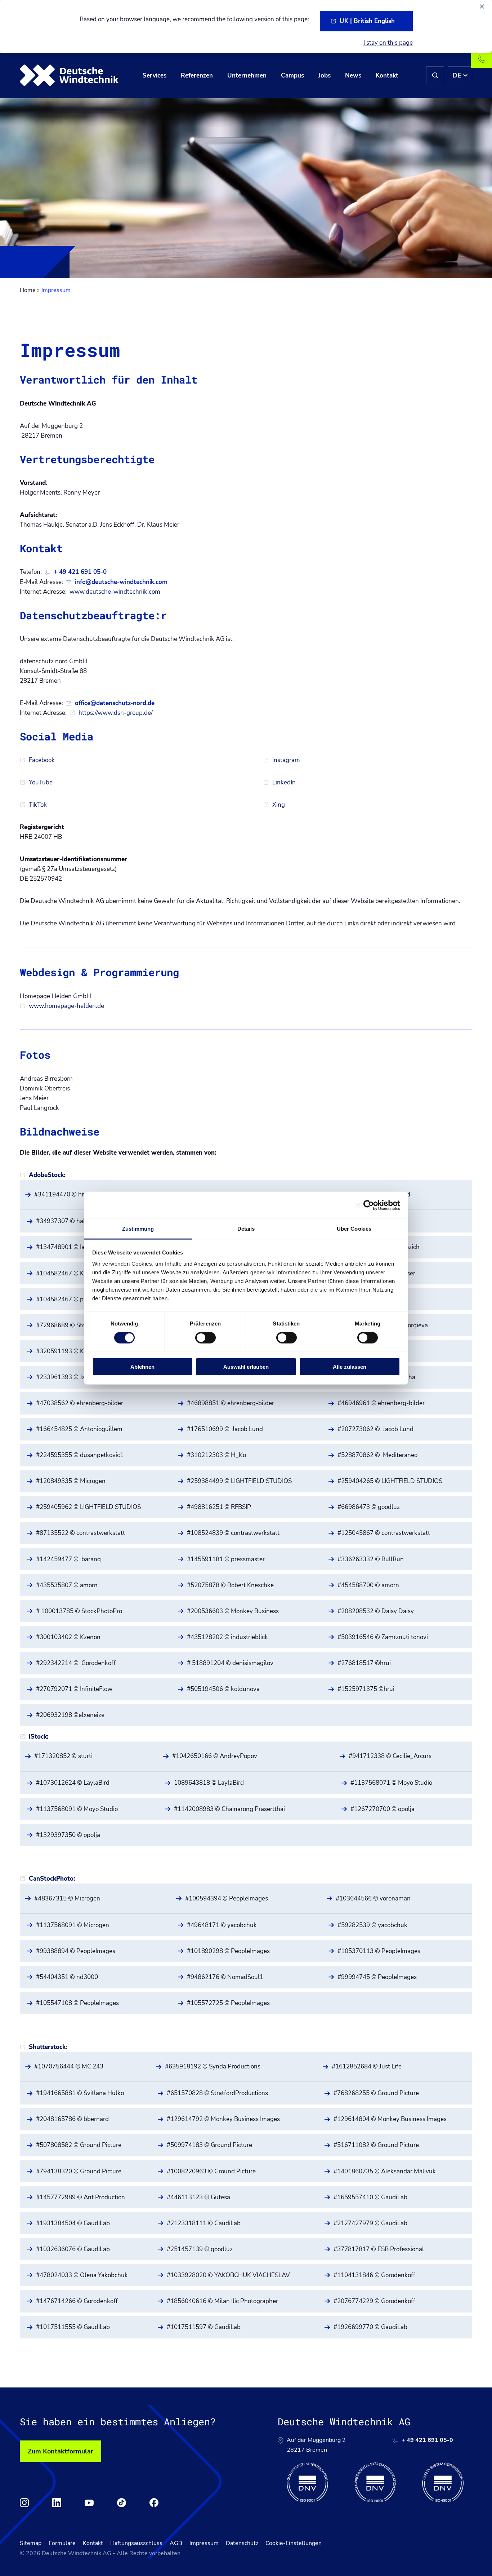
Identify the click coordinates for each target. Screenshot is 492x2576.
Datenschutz (242, 2543)
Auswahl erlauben (246, 1367)
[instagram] (24, 2503)
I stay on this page (388, 43)
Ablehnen (142, 1367)
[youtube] (89, 2503)
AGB (176, 2543)
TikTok (38, 805)
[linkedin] (57, 2503)
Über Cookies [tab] (354, 1229)
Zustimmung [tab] (138, 1229)
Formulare (62, 2543)
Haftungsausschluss (136, 2543)
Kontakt (93, 2543)
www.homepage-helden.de (66, 1006)
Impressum (204, 2543)
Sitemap (31, 2543)
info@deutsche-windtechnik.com (121, 582)
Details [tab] (246, 1229)
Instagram (286, 760)
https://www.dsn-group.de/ (116, 713)
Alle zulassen (350, 1367)
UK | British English (367, 21)
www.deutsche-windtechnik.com (115, 592)
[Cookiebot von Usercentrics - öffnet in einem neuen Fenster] (369, 1205)
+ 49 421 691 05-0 (80, 572)
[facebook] (154, 2503)
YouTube (41, 782)
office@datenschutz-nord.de (115, 703)
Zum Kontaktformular (61, 2451)
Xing (279, 805)
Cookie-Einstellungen (294, 2543)
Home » (30, 290)
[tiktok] (122, 2503)
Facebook (42, 760)
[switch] (205, 1338)
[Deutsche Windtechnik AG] (69, 75)
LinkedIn (284, 782)
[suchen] (435, 75)
